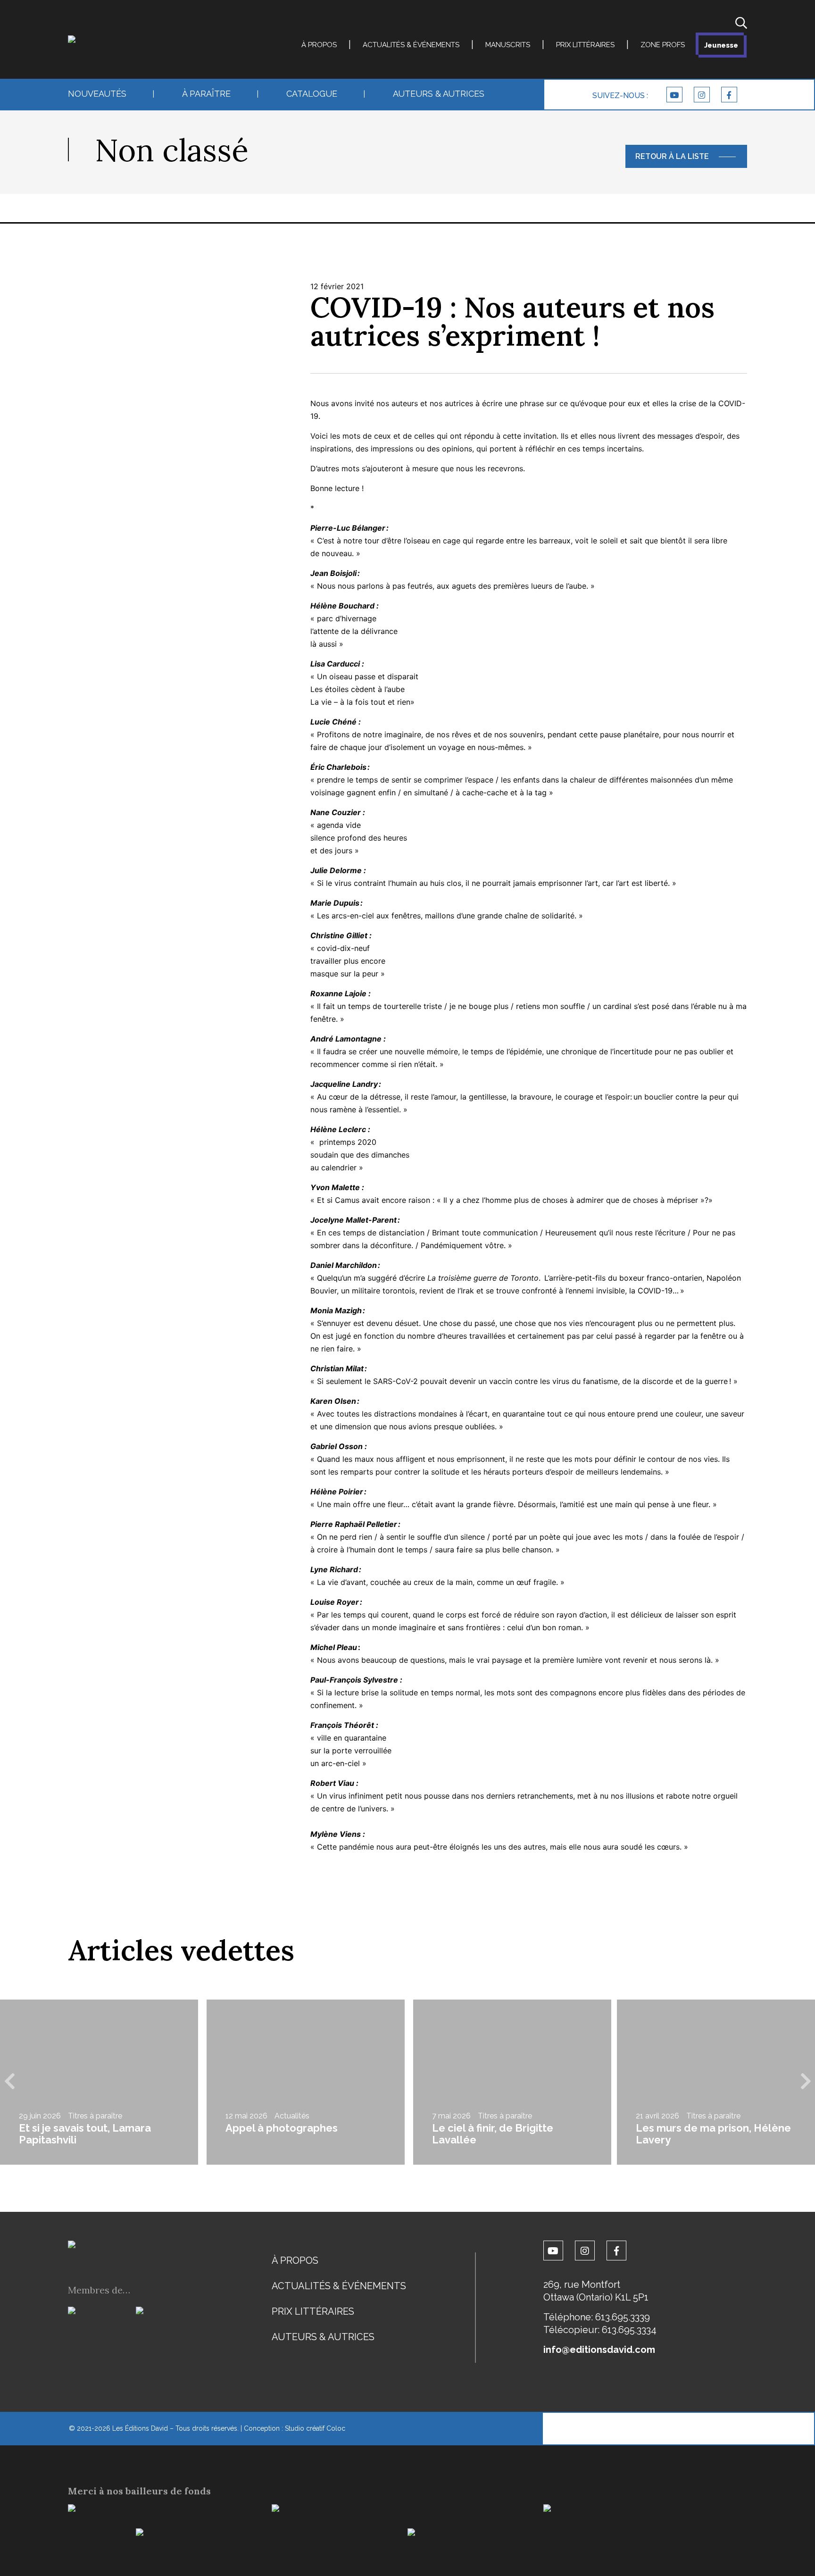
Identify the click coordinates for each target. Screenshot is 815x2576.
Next (806, 2082)
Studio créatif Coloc (315, 2428)
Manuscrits (508, 45)
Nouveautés (97, 94)
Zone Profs (663, 45)
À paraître (206, 94)
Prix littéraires (585, 45)
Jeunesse (721, 45)
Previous (9, 2082)
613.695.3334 (629, 2330)
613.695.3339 (623, 2317)
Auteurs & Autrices (439, 94)
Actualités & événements (411, 45)
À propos (319, 45)
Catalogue (312, 94)
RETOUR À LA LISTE (672, 156)
